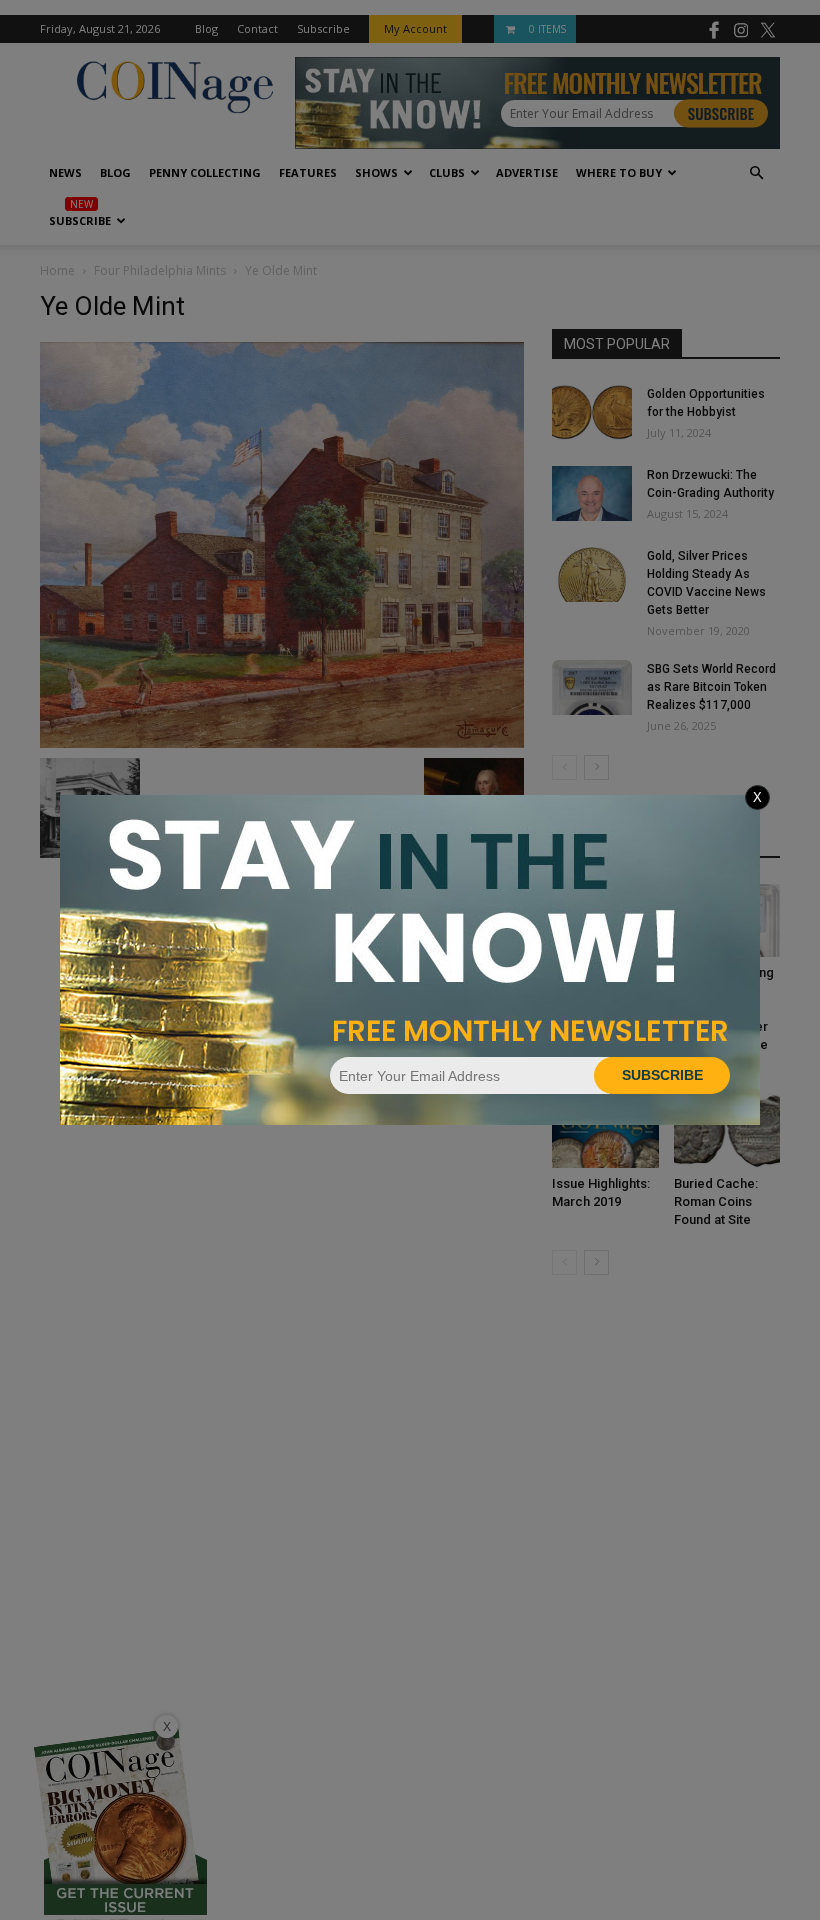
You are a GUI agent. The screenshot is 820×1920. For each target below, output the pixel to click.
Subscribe (662, 1075)
